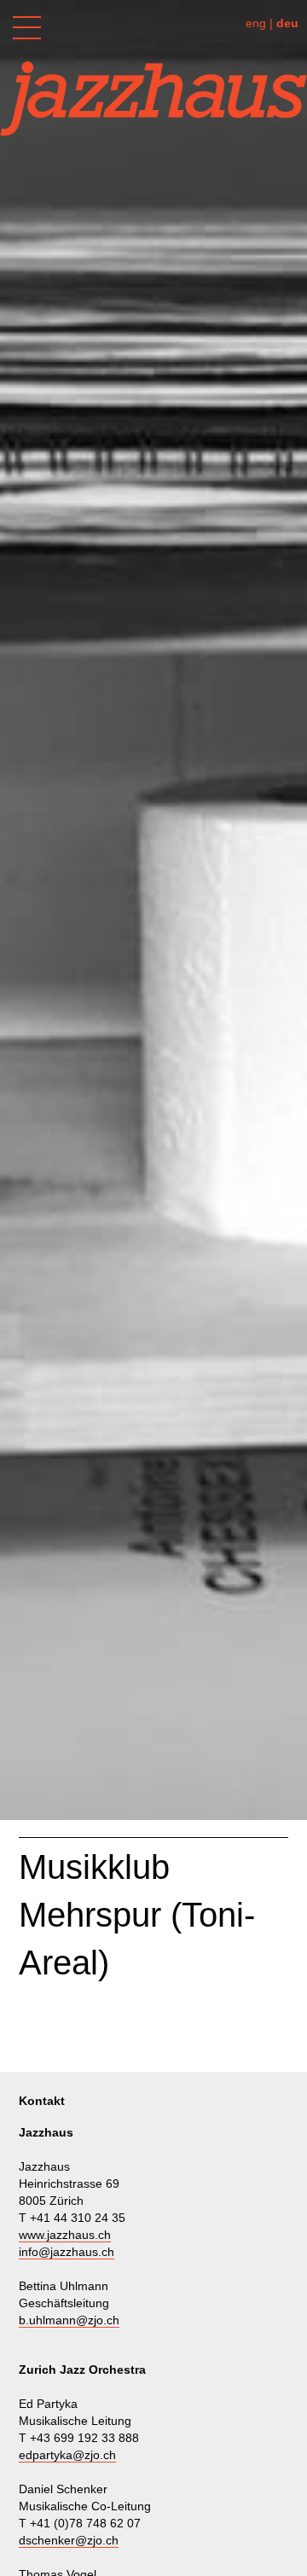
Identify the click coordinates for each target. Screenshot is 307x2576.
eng (256, 23)
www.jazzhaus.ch (65, 2235)
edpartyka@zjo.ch (67, 2455)
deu (287, 23)
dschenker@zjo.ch (69, 2540)
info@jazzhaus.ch (67, 2252)
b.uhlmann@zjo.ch (69, 2320)
